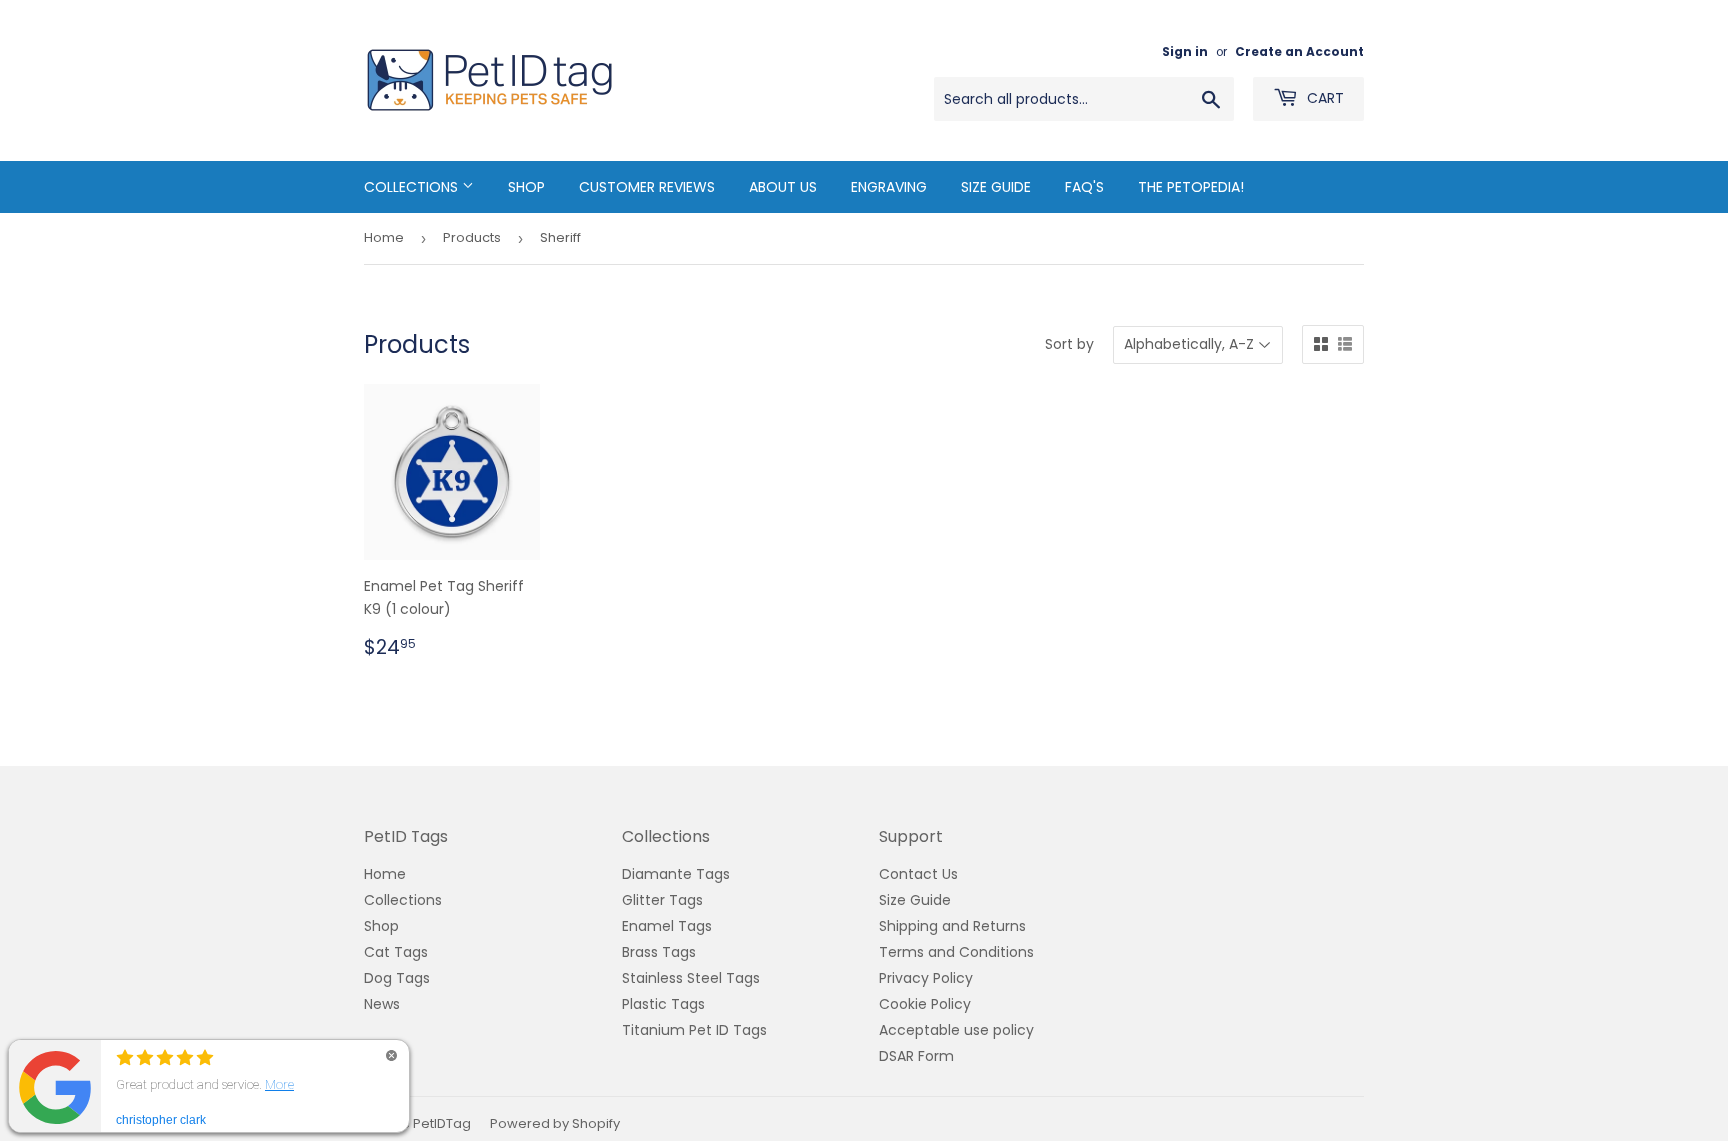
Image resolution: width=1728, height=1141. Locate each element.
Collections (413, 187)
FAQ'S (1084, 187)
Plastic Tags (663, 1004)
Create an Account (1299, 52)
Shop (526, 187)
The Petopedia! (1191, 187)
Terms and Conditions (956, 952)
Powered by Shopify (555, 1123)
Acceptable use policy (956, 1030)
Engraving (889, 187)
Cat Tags (396, 952)
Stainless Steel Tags (691, 978)
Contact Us (918, 874)
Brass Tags (659, 952)
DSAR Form (916, 1056)
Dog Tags (397, 978)
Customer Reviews (647, 187)
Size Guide (996, 187)
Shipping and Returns (952, 926)
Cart (1323, 98)
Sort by (1069, 344)
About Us (783, 187)
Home (384, 237)
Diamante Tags (676, 874)
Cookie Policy (925, 1004)
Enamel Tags (667, 926)
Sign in (1185, 52)
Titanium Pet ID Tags (694, 1030)
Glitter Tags (662, 900)
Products (472, 237)
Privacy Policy (926, 978)
